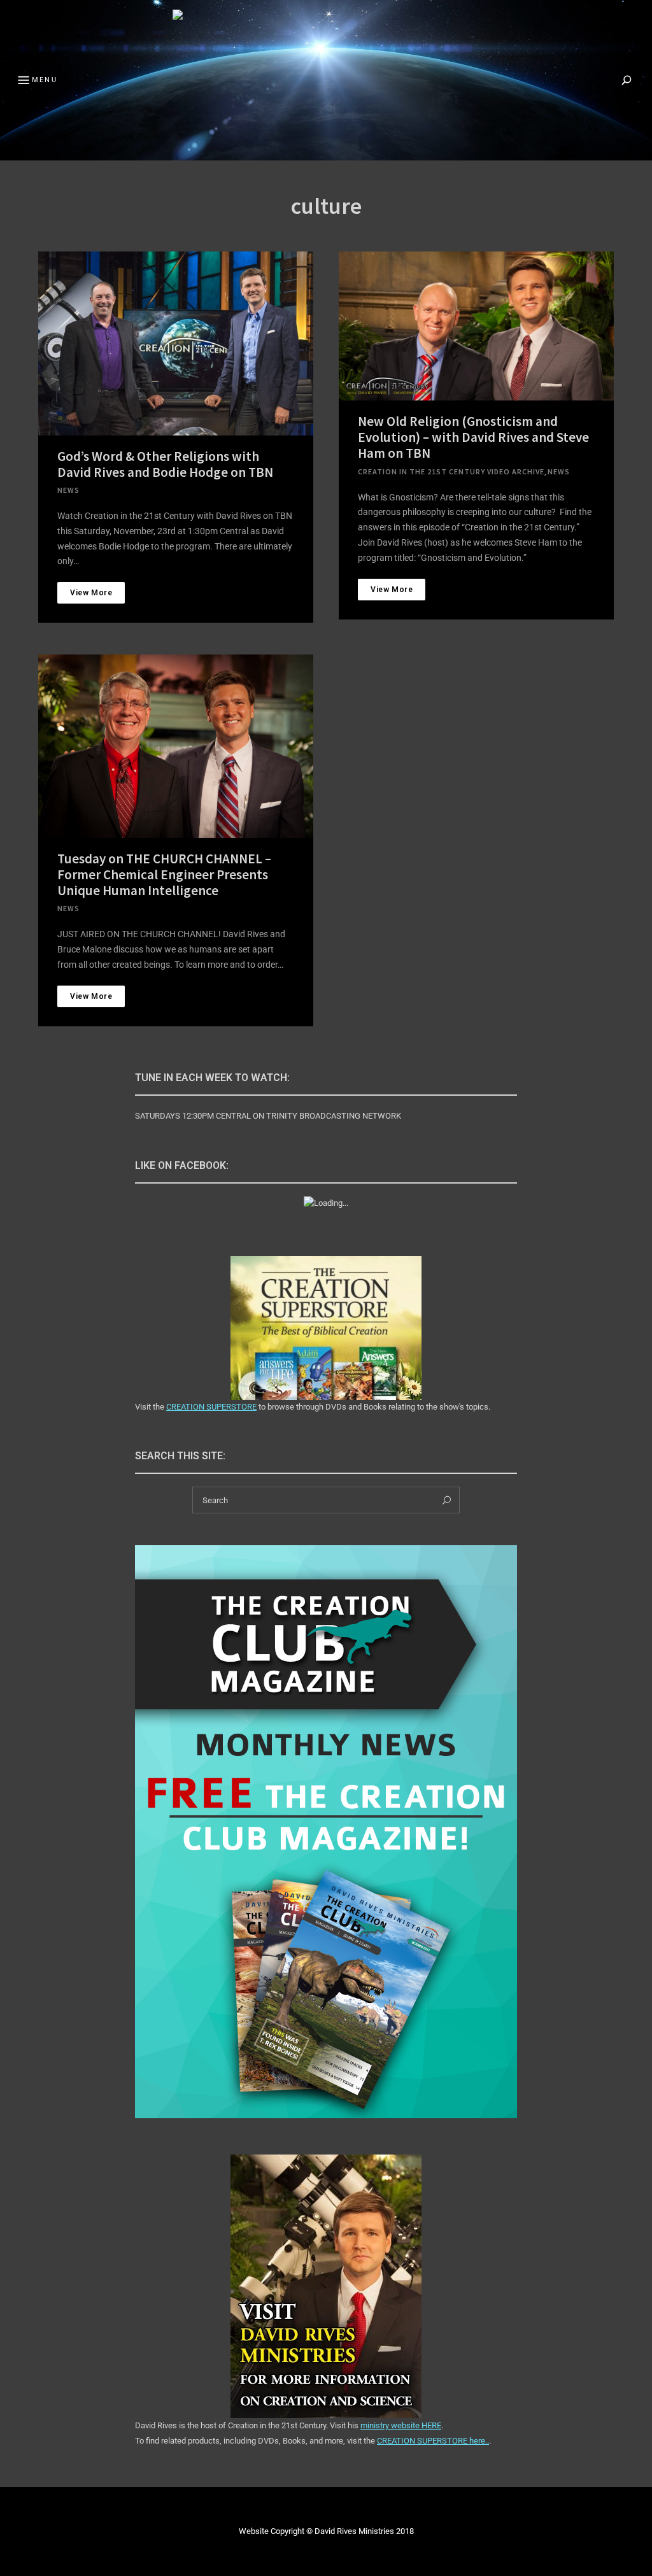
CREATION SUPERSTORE (211, 1407)
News (68, 490)
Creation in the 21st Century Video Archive (451, 471)
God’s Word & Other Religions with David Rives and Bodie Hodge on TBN (165, 464)
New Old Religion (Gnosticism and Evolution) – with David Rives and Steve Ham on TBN (473, 437)
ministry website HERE (401, 2425)
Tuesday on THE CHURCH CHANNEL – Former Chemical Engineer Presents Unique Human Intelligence (164, 874)
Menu (45, 80)
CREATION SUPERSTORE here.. (433, 2441)
